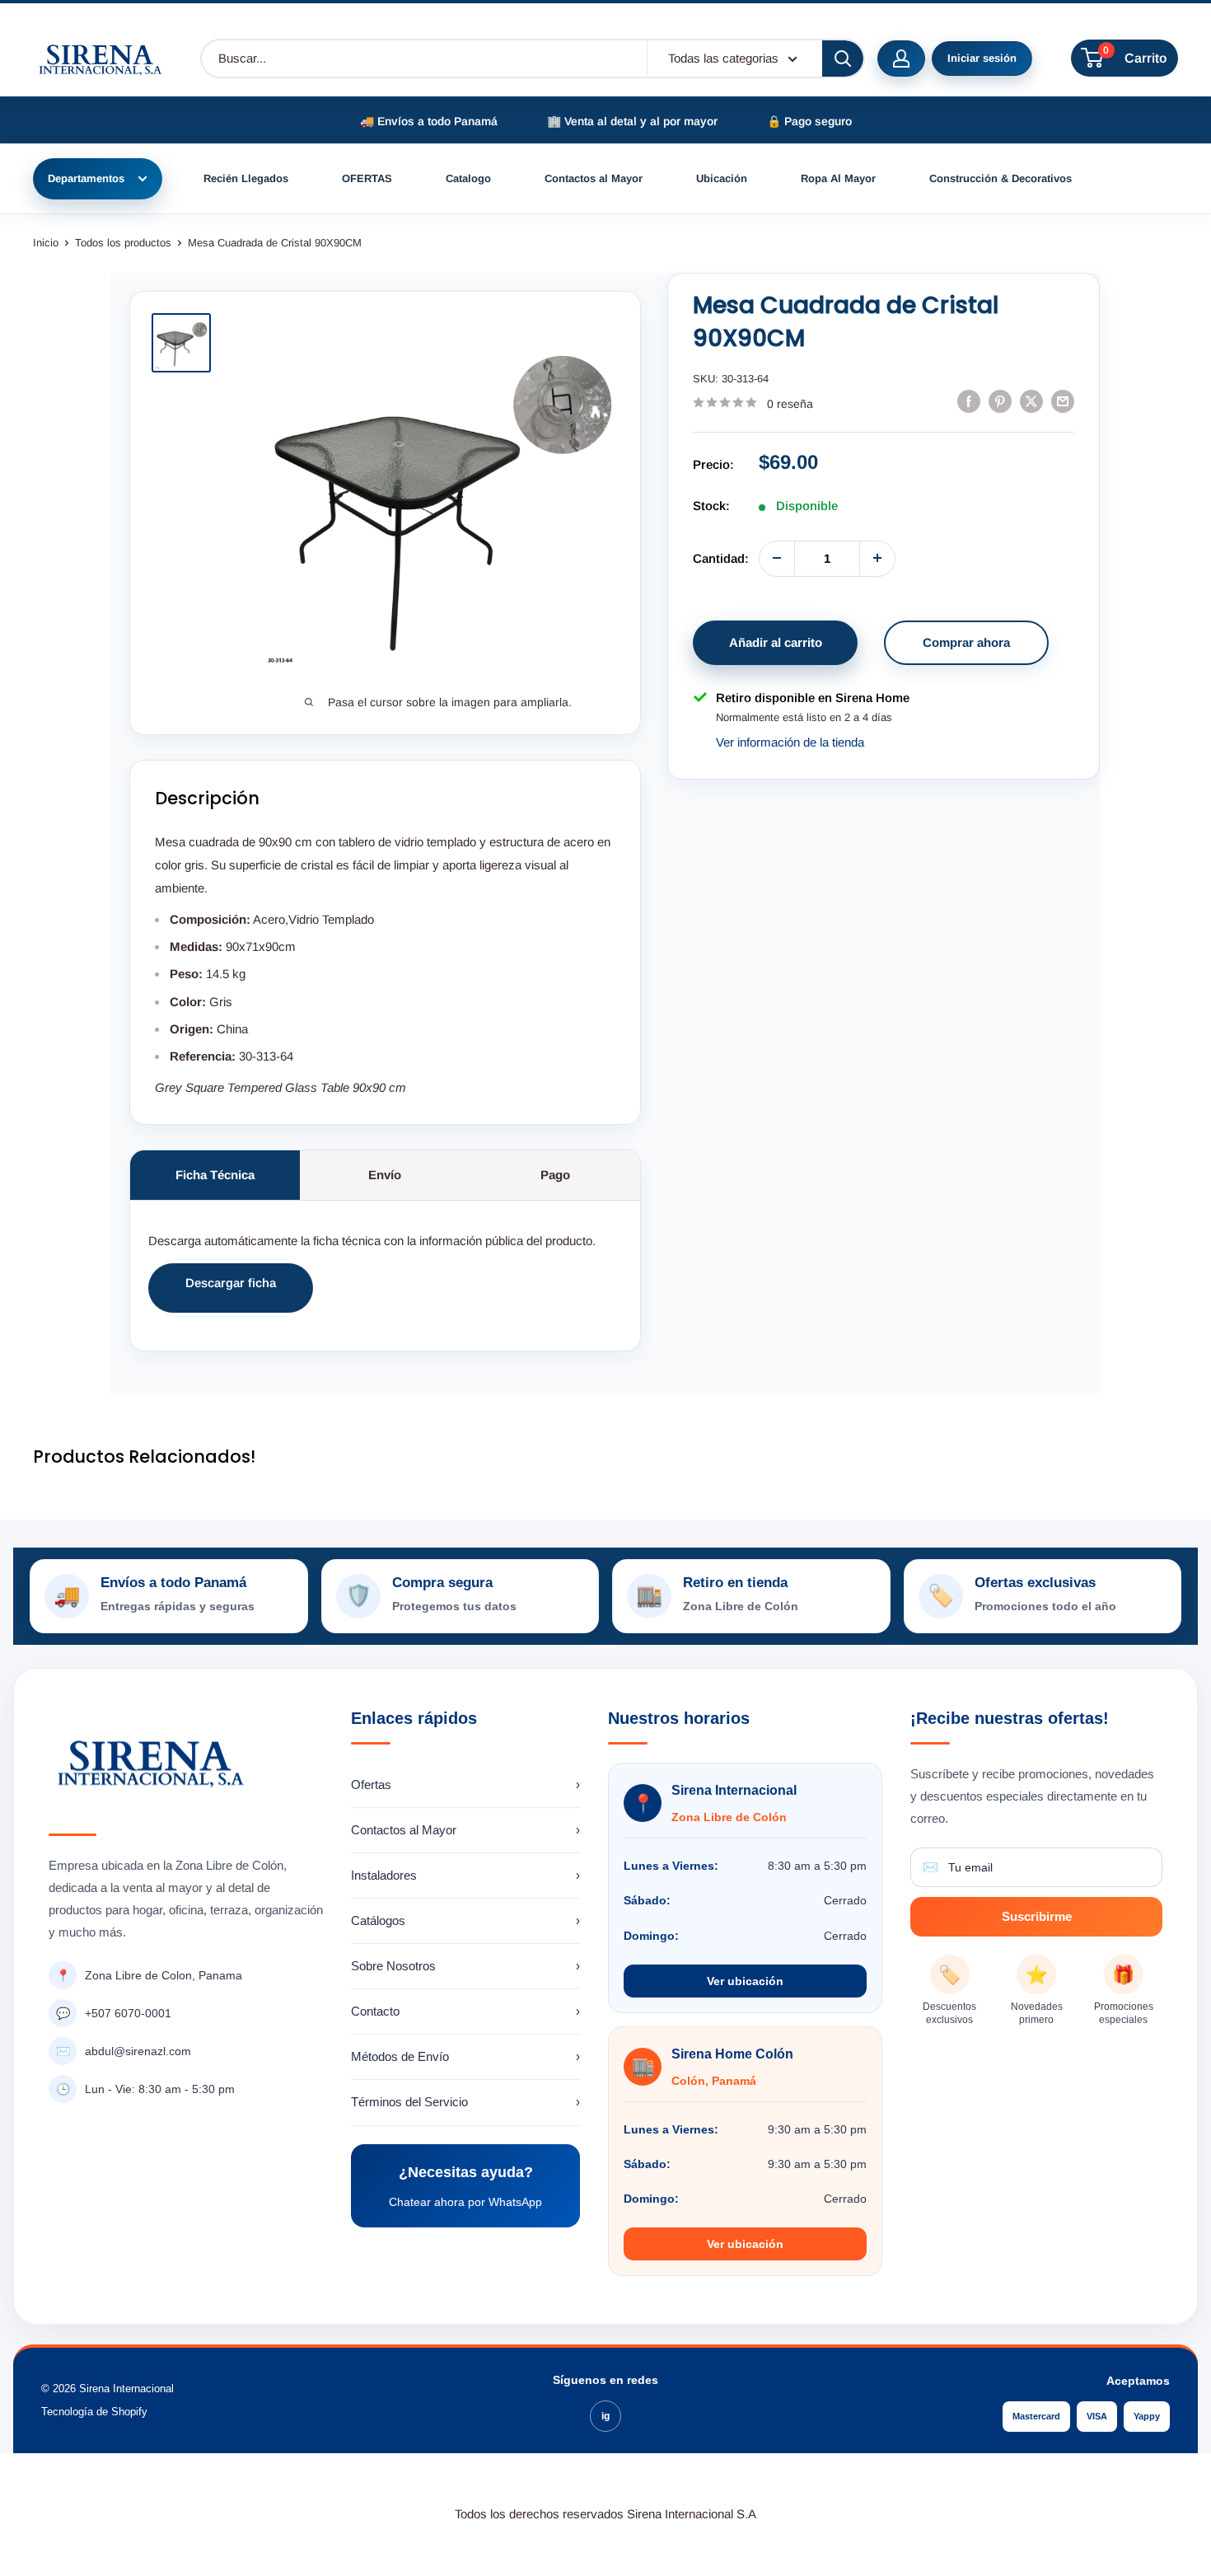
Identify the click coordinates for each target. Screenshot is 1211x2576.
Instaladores (465, 1875)
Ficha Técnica (215, 1175)
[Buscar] (843, 59)
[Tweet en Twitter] (1031, 401)
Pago (555, 1175)
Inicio (46, 243)
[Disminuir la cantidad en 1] (777, 558)
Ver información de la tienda (790, 742)
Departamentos (86, 178)
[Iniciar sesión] (901, 59)
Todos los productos (123, 243)
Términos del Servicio (465, 2102)
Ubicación (722, 178)
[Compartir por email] (1063, 401)
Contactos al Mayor (594, 178)
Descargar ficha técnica (231, 1294)
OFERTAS (367, 178)
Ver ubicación (745, 1981)
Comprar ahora (966, 642)
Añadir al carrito (776, 642)
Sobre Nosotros (465, 1966)
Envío (385, 1175)
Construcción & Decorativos (1001, 178)
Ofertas (465, 1784)
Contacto (465, 2011)
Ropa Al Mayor (838, 178)
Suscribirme (1037, 1916)
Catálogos (465, 1920)
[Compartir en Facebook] (969, 401)
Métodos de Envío (465, 2056)
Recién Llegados (246, 178)
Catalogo (468, 178)
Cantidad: (721, 557)
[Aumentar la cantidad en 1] (877, 558)
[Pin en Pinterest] (1000, 401)
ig (605, 2416)
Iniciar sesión (982, 58)
